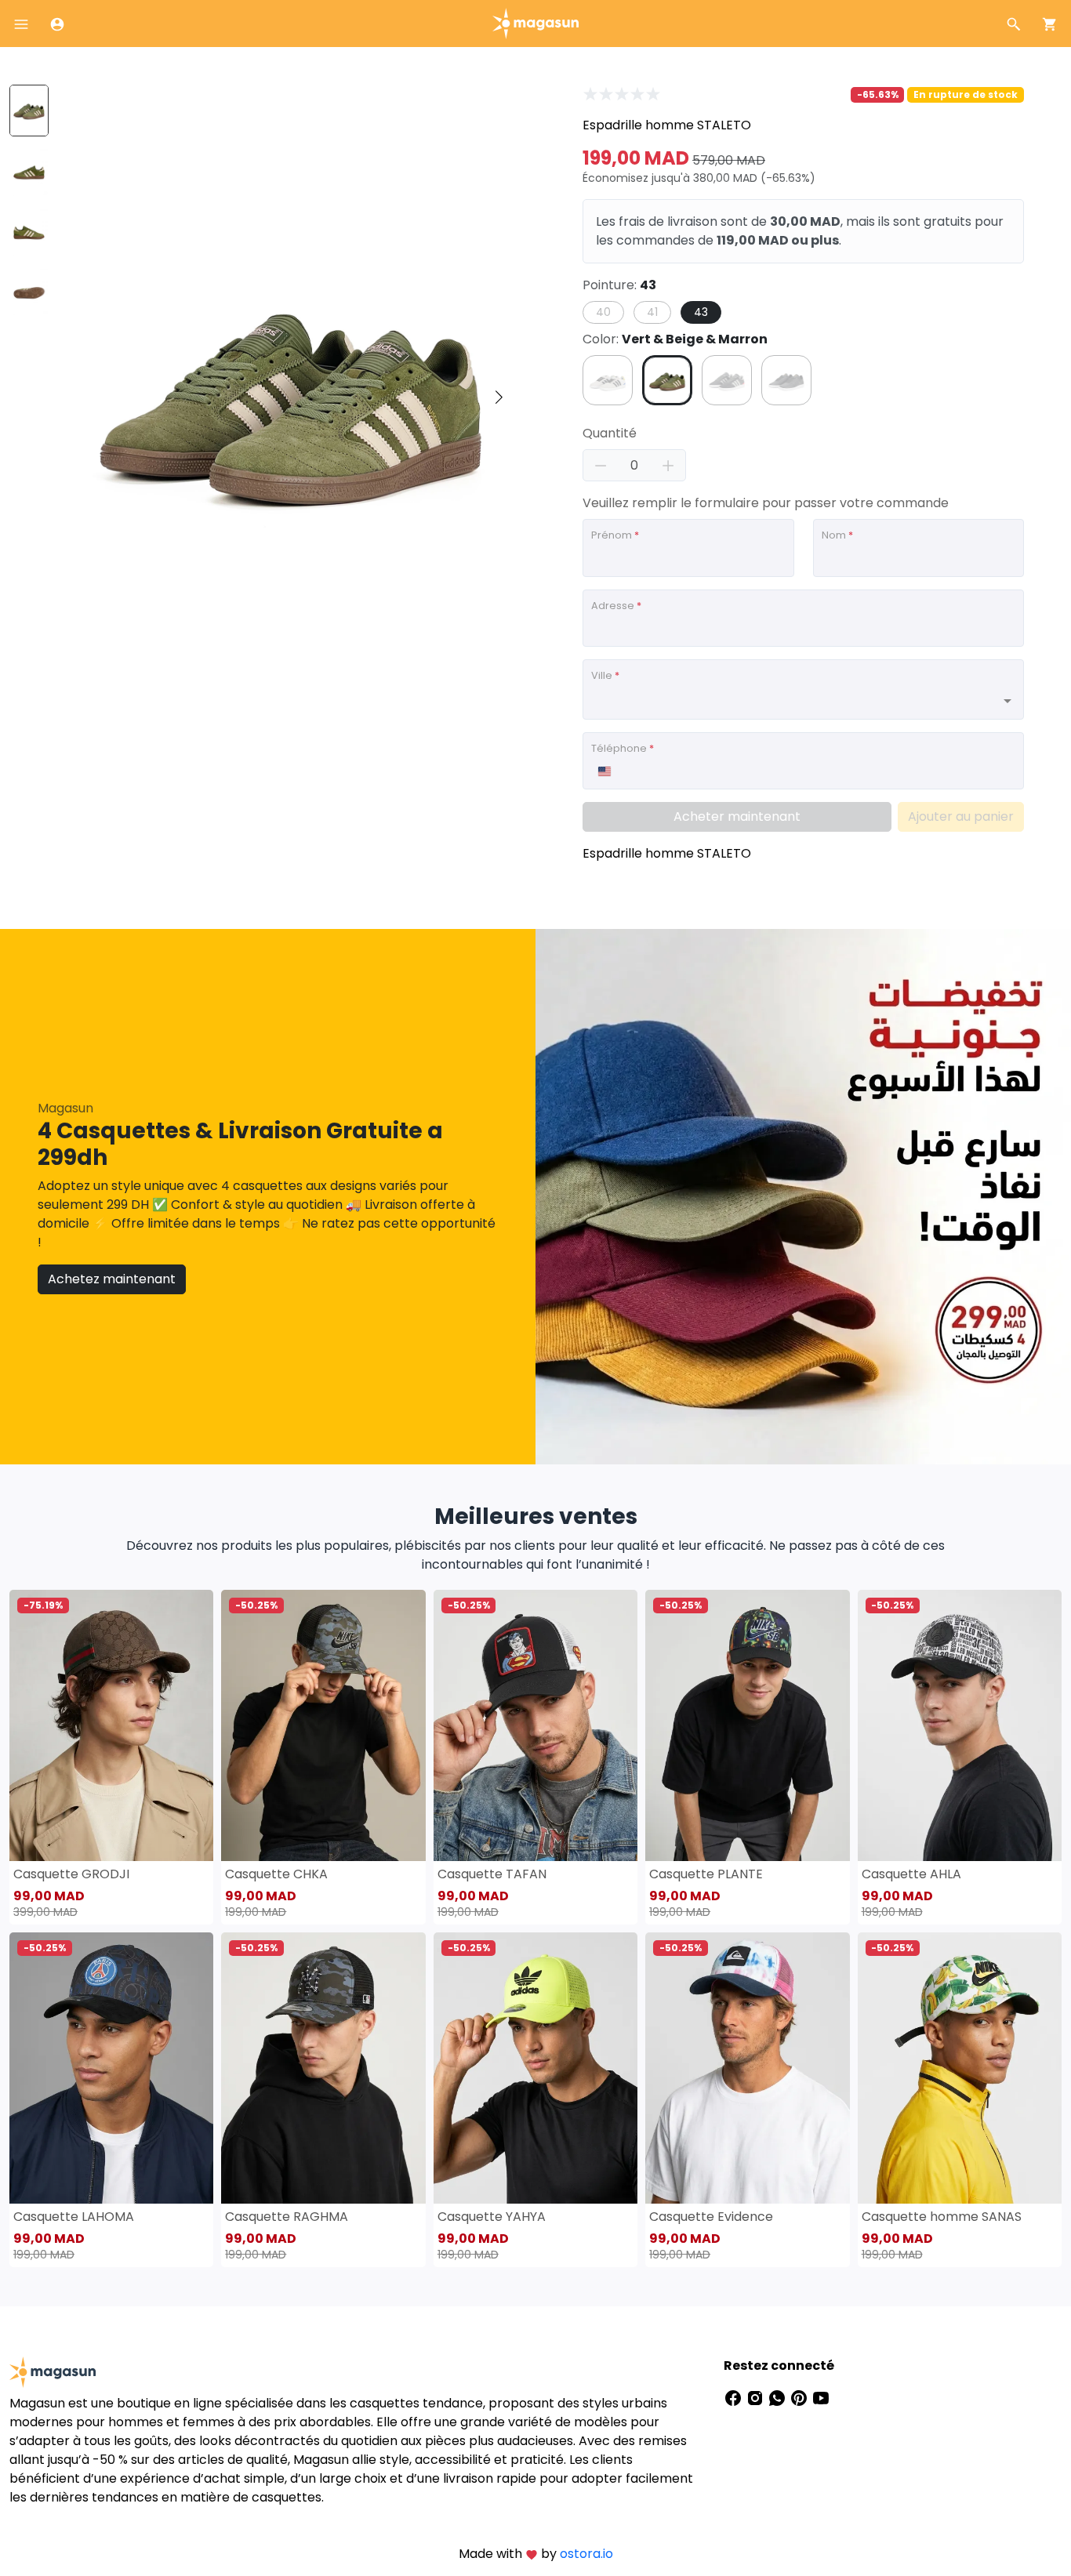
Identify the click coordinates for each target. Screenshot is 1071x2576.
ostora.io (586, 2554)
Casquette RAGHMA (287, 2217)
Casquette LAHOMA (74, 2217)
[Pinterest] (801, 2397)
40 (603, 312)
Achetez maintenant (112, 1279)
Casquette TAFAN (492, 1874)
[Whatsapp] (779, 2397)
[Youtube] (821, 2397)
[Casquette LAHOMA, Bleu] (111, 2068)
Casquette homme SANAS (942, 2217)
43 (701, 312)
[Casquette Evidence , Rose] (747, 2068)
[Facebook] (735, 2397)
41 (652, 312)
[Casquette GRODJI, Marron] (111, 1725)
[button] (499, 397)
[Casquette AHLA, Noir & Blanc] (960, 1725)
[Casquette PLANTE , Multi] (747, 1725)
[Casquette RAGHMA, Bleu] (323, 2068)
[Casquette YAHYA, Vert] (535, 2068)
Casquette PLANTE (706, 1874)
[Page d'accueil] (535, 22)
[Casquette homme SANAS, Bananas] (960, 2068)
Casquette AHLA (911, 1874)
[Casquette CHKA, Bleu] (323, 1725)
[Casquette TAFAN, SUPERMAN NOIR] (535, 1725)
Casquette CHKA (276, 1874)
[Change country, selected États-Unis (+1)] (604, 771)
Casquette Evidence (711, 2217)
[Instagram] (757, 2397)
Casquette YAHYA (492, 2217)
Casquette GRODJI (71, 1874)
